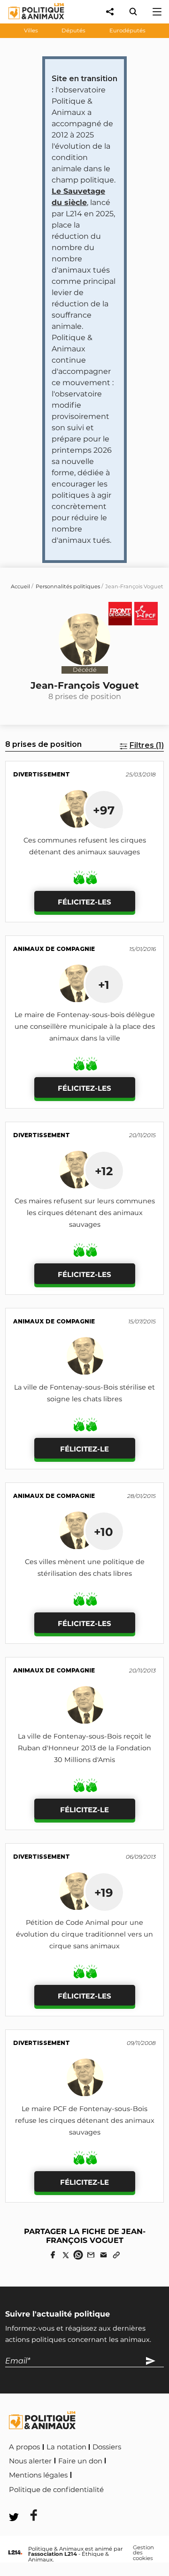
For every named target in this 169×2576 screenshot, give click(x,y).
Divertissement (42, 774)
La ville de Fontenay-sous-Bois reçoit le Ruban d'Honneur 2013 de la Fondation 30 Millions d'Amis (84, 1748)
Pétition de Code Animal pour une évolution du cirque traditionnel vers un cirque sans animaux (84, 1934)
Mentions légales (38, 2475)
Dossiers (107, 2447)
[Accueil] (29, 21)
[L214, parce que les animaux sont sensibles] (15, 2553)
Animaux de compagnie (54, 949)
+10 (104, 1532)
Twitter (28, 2503)
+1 (104, 985)
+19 (104, 1892)
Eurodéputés (127, 30)
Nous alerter (30, 2461)
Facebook (125, 2488)
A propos (24, 2447)
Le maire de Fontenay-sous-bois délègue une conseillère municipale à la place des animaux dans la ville (85, 1026)
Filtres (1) (147, 745)
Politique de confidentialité (56, 2490)
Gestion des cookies (143, 2553)
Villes (31, 30)
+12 (104, 1171)
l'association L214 (53, 2554)
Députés (73, 30)
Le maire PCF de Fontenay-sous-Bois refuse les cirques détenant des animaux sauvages (85, 2120)
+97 (104, 810)
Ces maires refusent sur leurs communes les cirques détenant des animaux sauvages (85, 1213)
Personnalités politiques (68, 586)
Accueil (20, 586)
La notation (66, 2447)
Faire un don (80, 2461)
